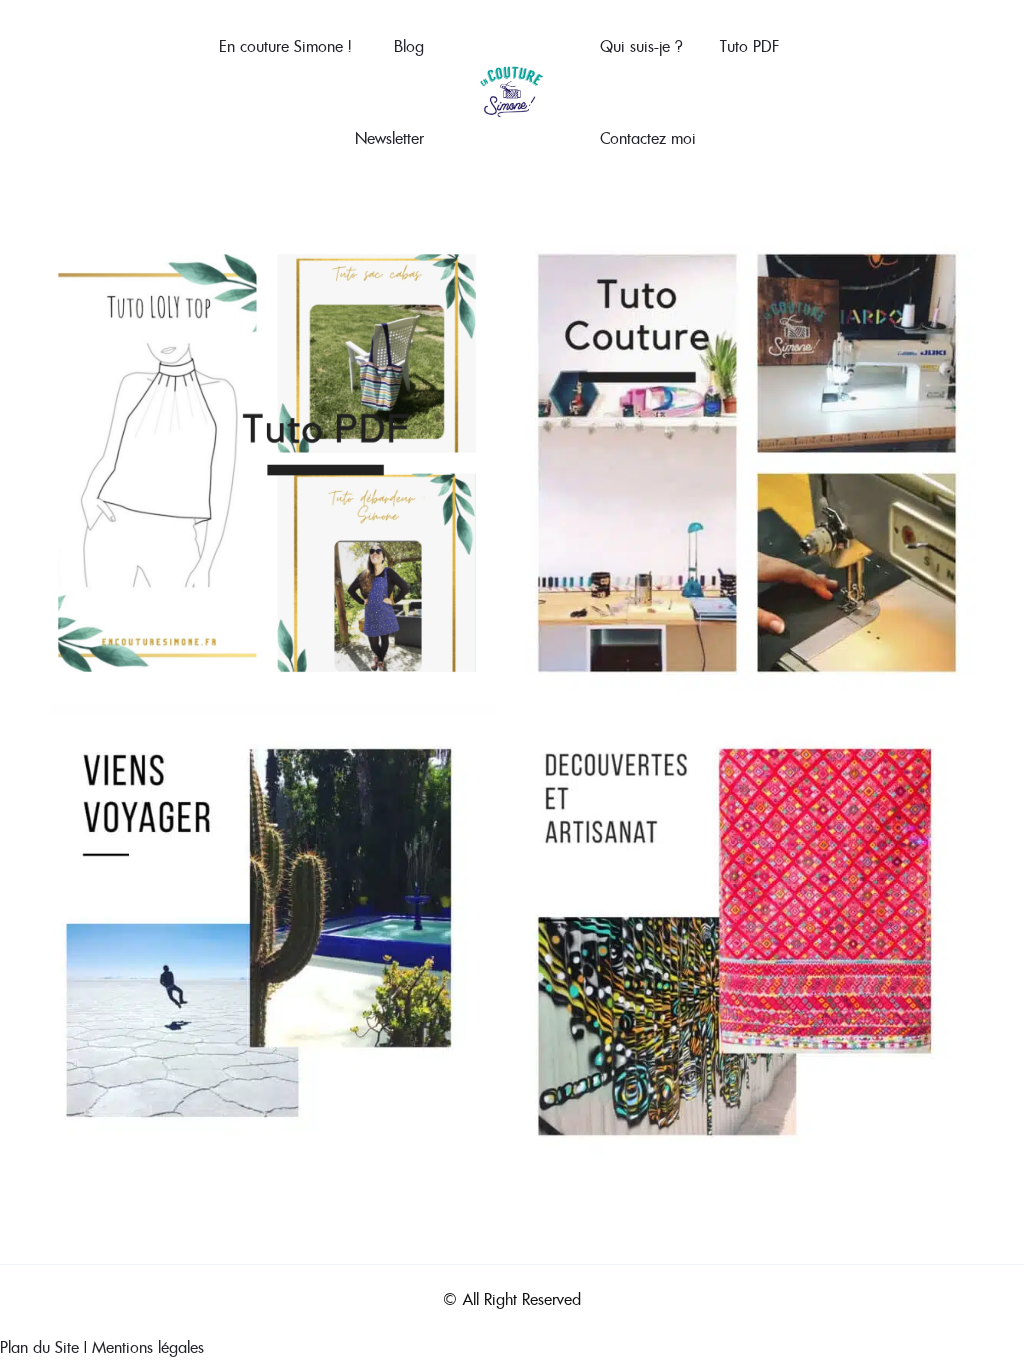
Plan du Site (39, 1347)
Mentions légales (148, 1347)
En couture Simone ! (285, 46)
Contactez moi (648, 138)
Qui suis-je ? (641, 46)
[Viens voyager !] (267, 931)
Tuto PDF (749, 46)
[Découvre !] (747, 931)
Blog (409, 46)
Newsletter (389, 138)
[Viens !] (747, 461)
